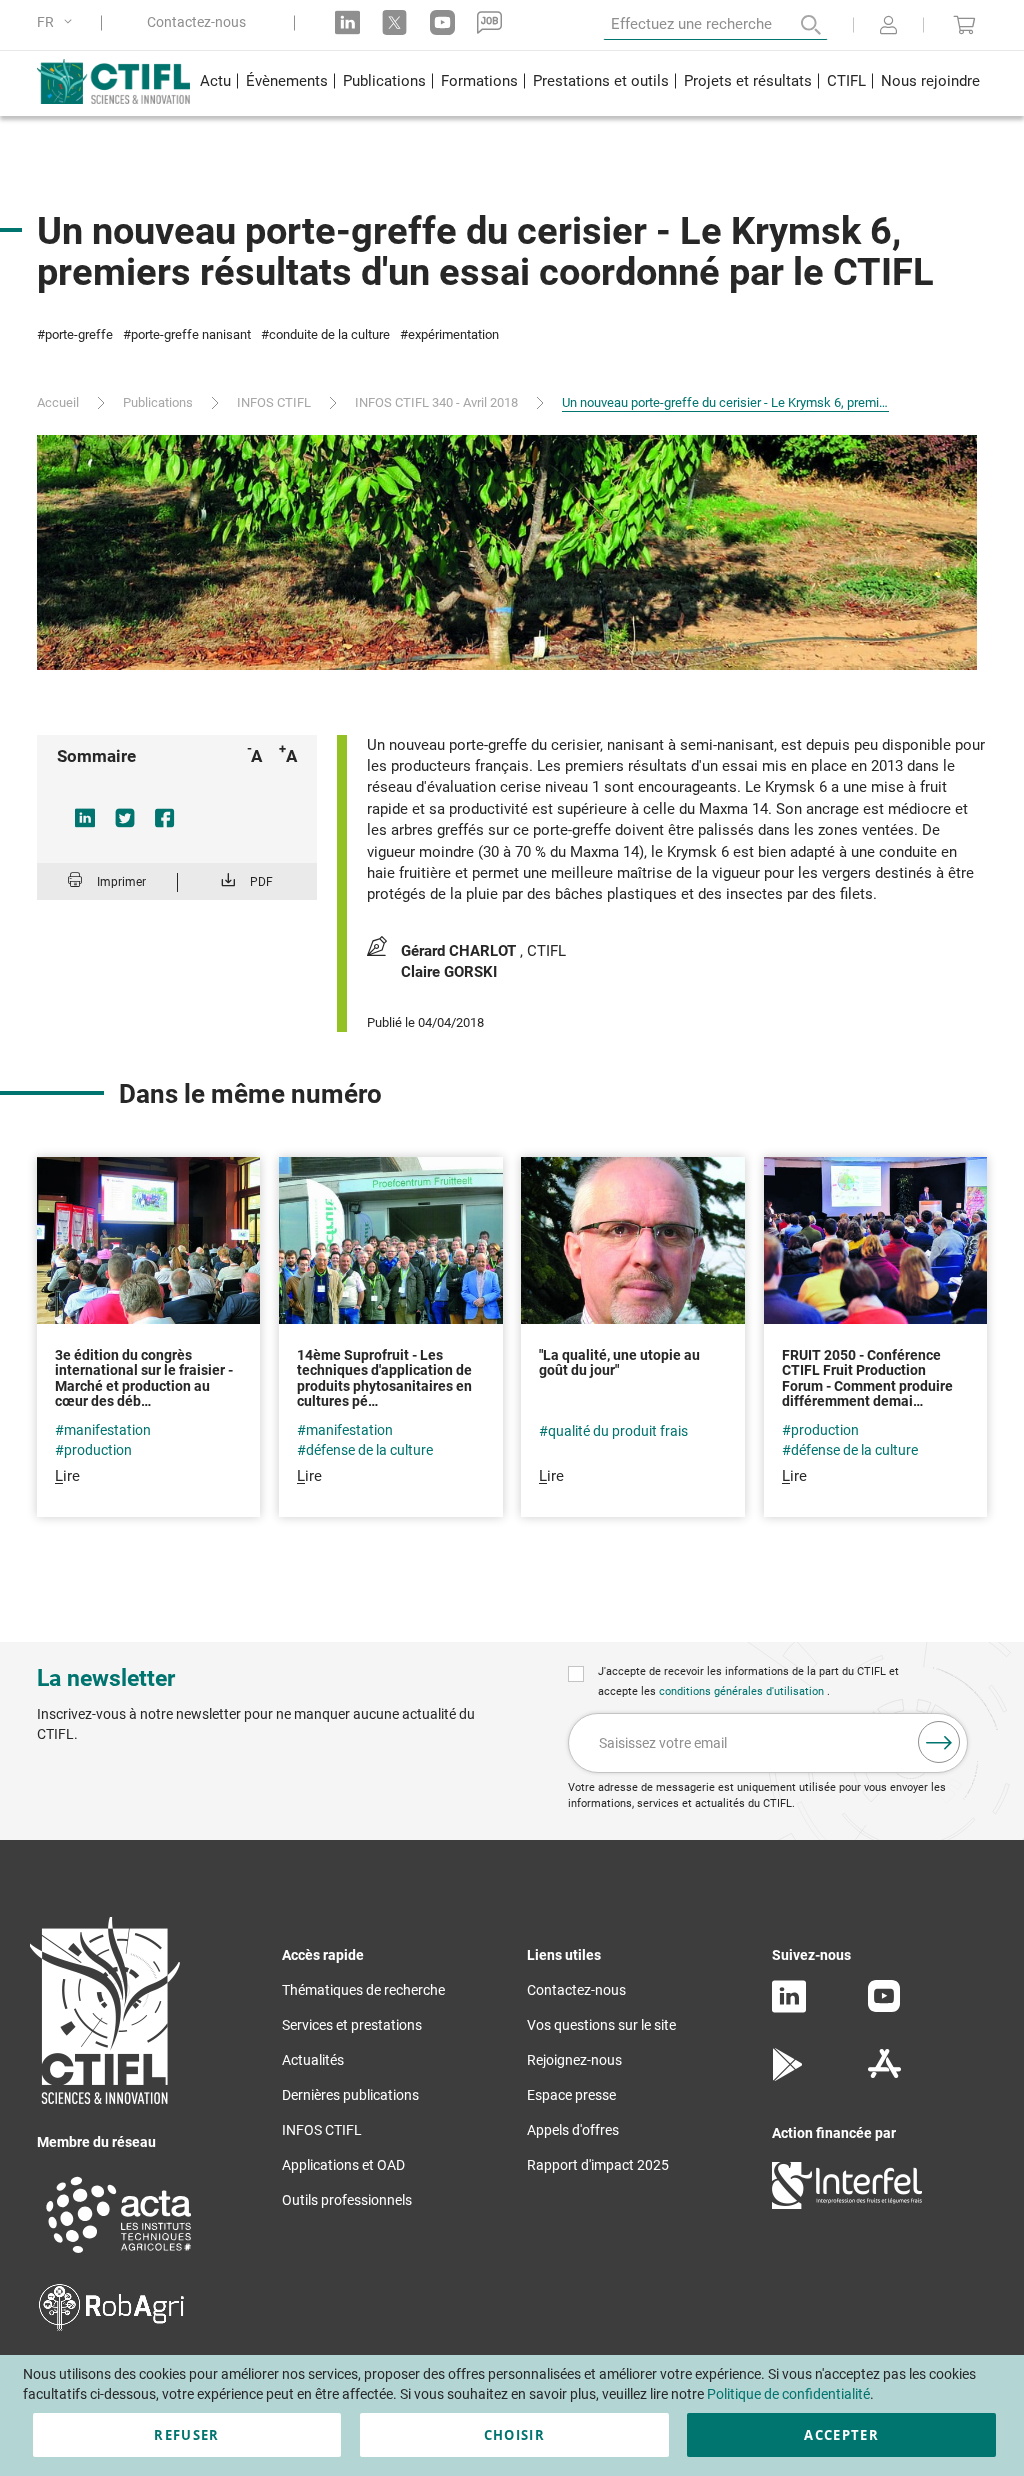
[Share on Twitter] (125, 818)
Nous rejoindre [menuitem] (930, 81)
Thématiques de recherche (363, 1990)
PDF (261, 882)
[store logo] (114, 81)
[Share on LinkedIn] (85, 818)
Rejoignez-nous (574, 2060)
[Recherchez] (797, 25)
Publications (158, 402)
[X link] (394, 22)
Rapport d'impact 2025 (598, 2165)
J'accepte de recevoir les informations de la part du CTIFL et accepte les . (748, 1681)
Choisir (514, 2435)
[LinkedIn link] (347, 22)
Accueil (58, 402)
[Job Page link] (489, 22)
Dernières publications (350, 2095)
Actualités (313, 2060)
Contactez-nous (196, 22)
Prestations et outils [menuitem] (601, 81)
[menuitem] (215, 83)
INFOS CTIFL (274, 402)
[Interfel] (847, 2204)
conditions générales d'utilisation (743, 1691)
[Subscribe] (939, 1742)
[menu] (589, 83)
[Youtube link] (442, 22)
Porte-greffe (79, 334)
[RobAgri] (111, 2326)
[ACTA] (119, 2256)
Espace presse (571, 2095)
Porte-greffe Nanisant (191, 334)
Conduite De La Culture (329, 334)
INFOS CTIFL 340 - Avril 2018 (436, 402)
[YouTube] (884, 2007)
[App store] (884, 2076)
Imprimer (121, 882)
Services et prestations (352, 2025)
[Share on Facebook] (165, 818)
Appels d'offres (573, 2130)
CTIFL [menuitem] (846, 81)
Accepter (841, 2435)
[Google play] (788, 2076)
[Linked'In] (789, 2008)
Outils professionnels (347, 2200)
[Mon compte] (888, 27)
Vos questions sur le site (601, 2025)
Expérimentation (453, 334)
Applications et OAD (343, 2165)
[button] (58, 22)
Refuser (186, 2435)
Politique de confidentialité (788, 2394)
